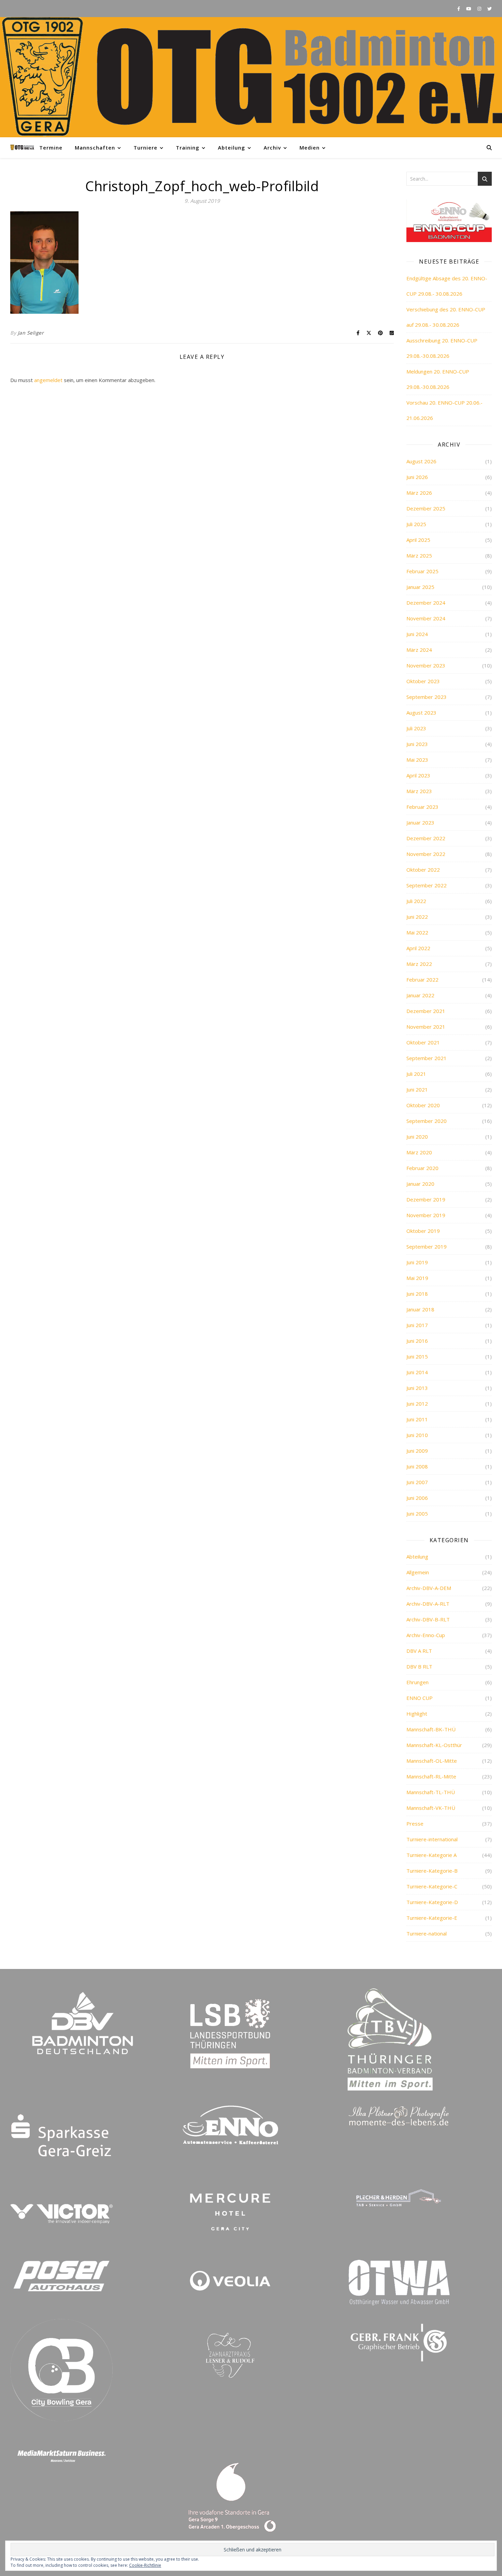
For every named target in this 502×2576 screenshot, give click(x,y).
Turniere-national (427, 1933)
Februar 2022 (422, 980)
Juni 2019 (417, 1262)
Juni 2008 (417, 1466)
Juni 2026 (417, 477)
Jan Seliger (31, 333)
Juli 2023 (416, 728)
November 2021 (426, 1027)
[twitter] (490, 9)
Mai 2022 (417, 932)
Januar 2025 (420, 587)
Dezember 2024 (426, 603)
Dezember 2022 (426, 838)
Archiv (272, 147)
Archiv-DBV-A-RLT (428, 1604)
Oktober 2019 (423, 1231)
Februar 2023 (422, 807)
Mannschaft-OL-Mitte (432, 1761)
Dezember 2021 (426, 1011)
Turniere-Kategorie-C (432, 1886)
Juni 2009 (417, 1451)
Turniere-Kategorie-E (432, 1918)
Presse (415, 1824)
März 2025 (419, 555)
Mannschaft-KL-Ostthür (434, 1745)
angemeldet (48, 380)
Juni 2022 (417, 917)
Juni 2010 (417, 1435)
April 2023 (418, 775)
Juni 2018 (417, 1294)
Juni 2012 (417, 1404)
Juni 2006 (417, 1498)
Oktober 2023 (423, 681)
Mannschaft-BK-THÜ (431, 1729)
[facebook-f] (459, 9)
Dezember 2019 (426, 1199)
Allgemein (418, 1572)
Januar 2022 (420, 995)
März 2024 (419, 650)
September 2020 (427, 1121)
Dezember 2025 (426, 508)
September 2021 (427, 1058)
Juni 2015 (417, 1356)
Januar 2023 (420, 822)
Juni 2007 (417, 1482)
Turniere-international (432, 1839)
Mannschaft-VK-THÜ (431, 1808)
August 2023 (421, 713)
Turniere (145, 147)
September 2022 (427, 885)
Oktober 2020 (423, 1105)
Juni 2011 (417, 1419)
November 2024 (426, 618)
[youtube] (469, 9)
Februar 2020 (422, 1168)
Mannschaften (95, 147)
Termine (51, 147)
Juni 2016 (417, 1341)
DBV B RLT (419, 1666)
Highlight (417, 1714)
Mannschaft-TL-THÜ (431, 1792)
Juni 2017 (417, 1325)
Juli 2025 (416, 524)
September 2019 (427, 1247)
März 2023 (419, 791)
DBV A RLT (419, 1651)
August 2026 (421, 461)
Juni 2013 (417, 1388)
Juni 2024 (417, 634)
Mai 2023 (417, 760)
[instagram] (480, 9)
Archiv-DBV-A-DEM (429, 1588)
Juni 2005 (417, 1514)
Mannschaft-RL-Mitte (431, 1776)
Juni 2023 (417, 744)
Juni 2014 (417, 1372)
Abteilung (232, 147)
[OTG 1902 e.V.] (251, 77)
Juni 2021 (417, 1089)
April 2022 (418, 948)
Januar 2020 (420, 1184)
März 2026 (419, 493)
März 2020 (419, 1152)
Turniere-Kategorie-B (432, 1871)
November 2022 (426, 854)
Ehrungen (417, 1682)
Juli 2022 (416, 901)
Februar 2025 (422, 571)
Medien (310, 147)
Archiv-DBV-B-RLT (428, 1619)
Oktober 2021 (423, 1042)
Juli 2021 (416, 1074)
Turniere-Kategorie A (431, 1855)
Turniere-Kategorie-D (432, 1902)
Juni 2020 (417, 1137)
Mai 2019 (417, 1278)
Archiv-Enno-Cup (426, 1635)
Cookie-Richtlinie (145, 2565)
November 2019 (426, 1215)
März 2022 (419, 964)
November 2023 (426, 665)
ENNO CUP (420, 1698)
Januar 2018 (420, 1309)
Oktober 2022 (423, 870)
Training (188, 147)
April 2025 (418, 540)
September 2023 (427, 697)
